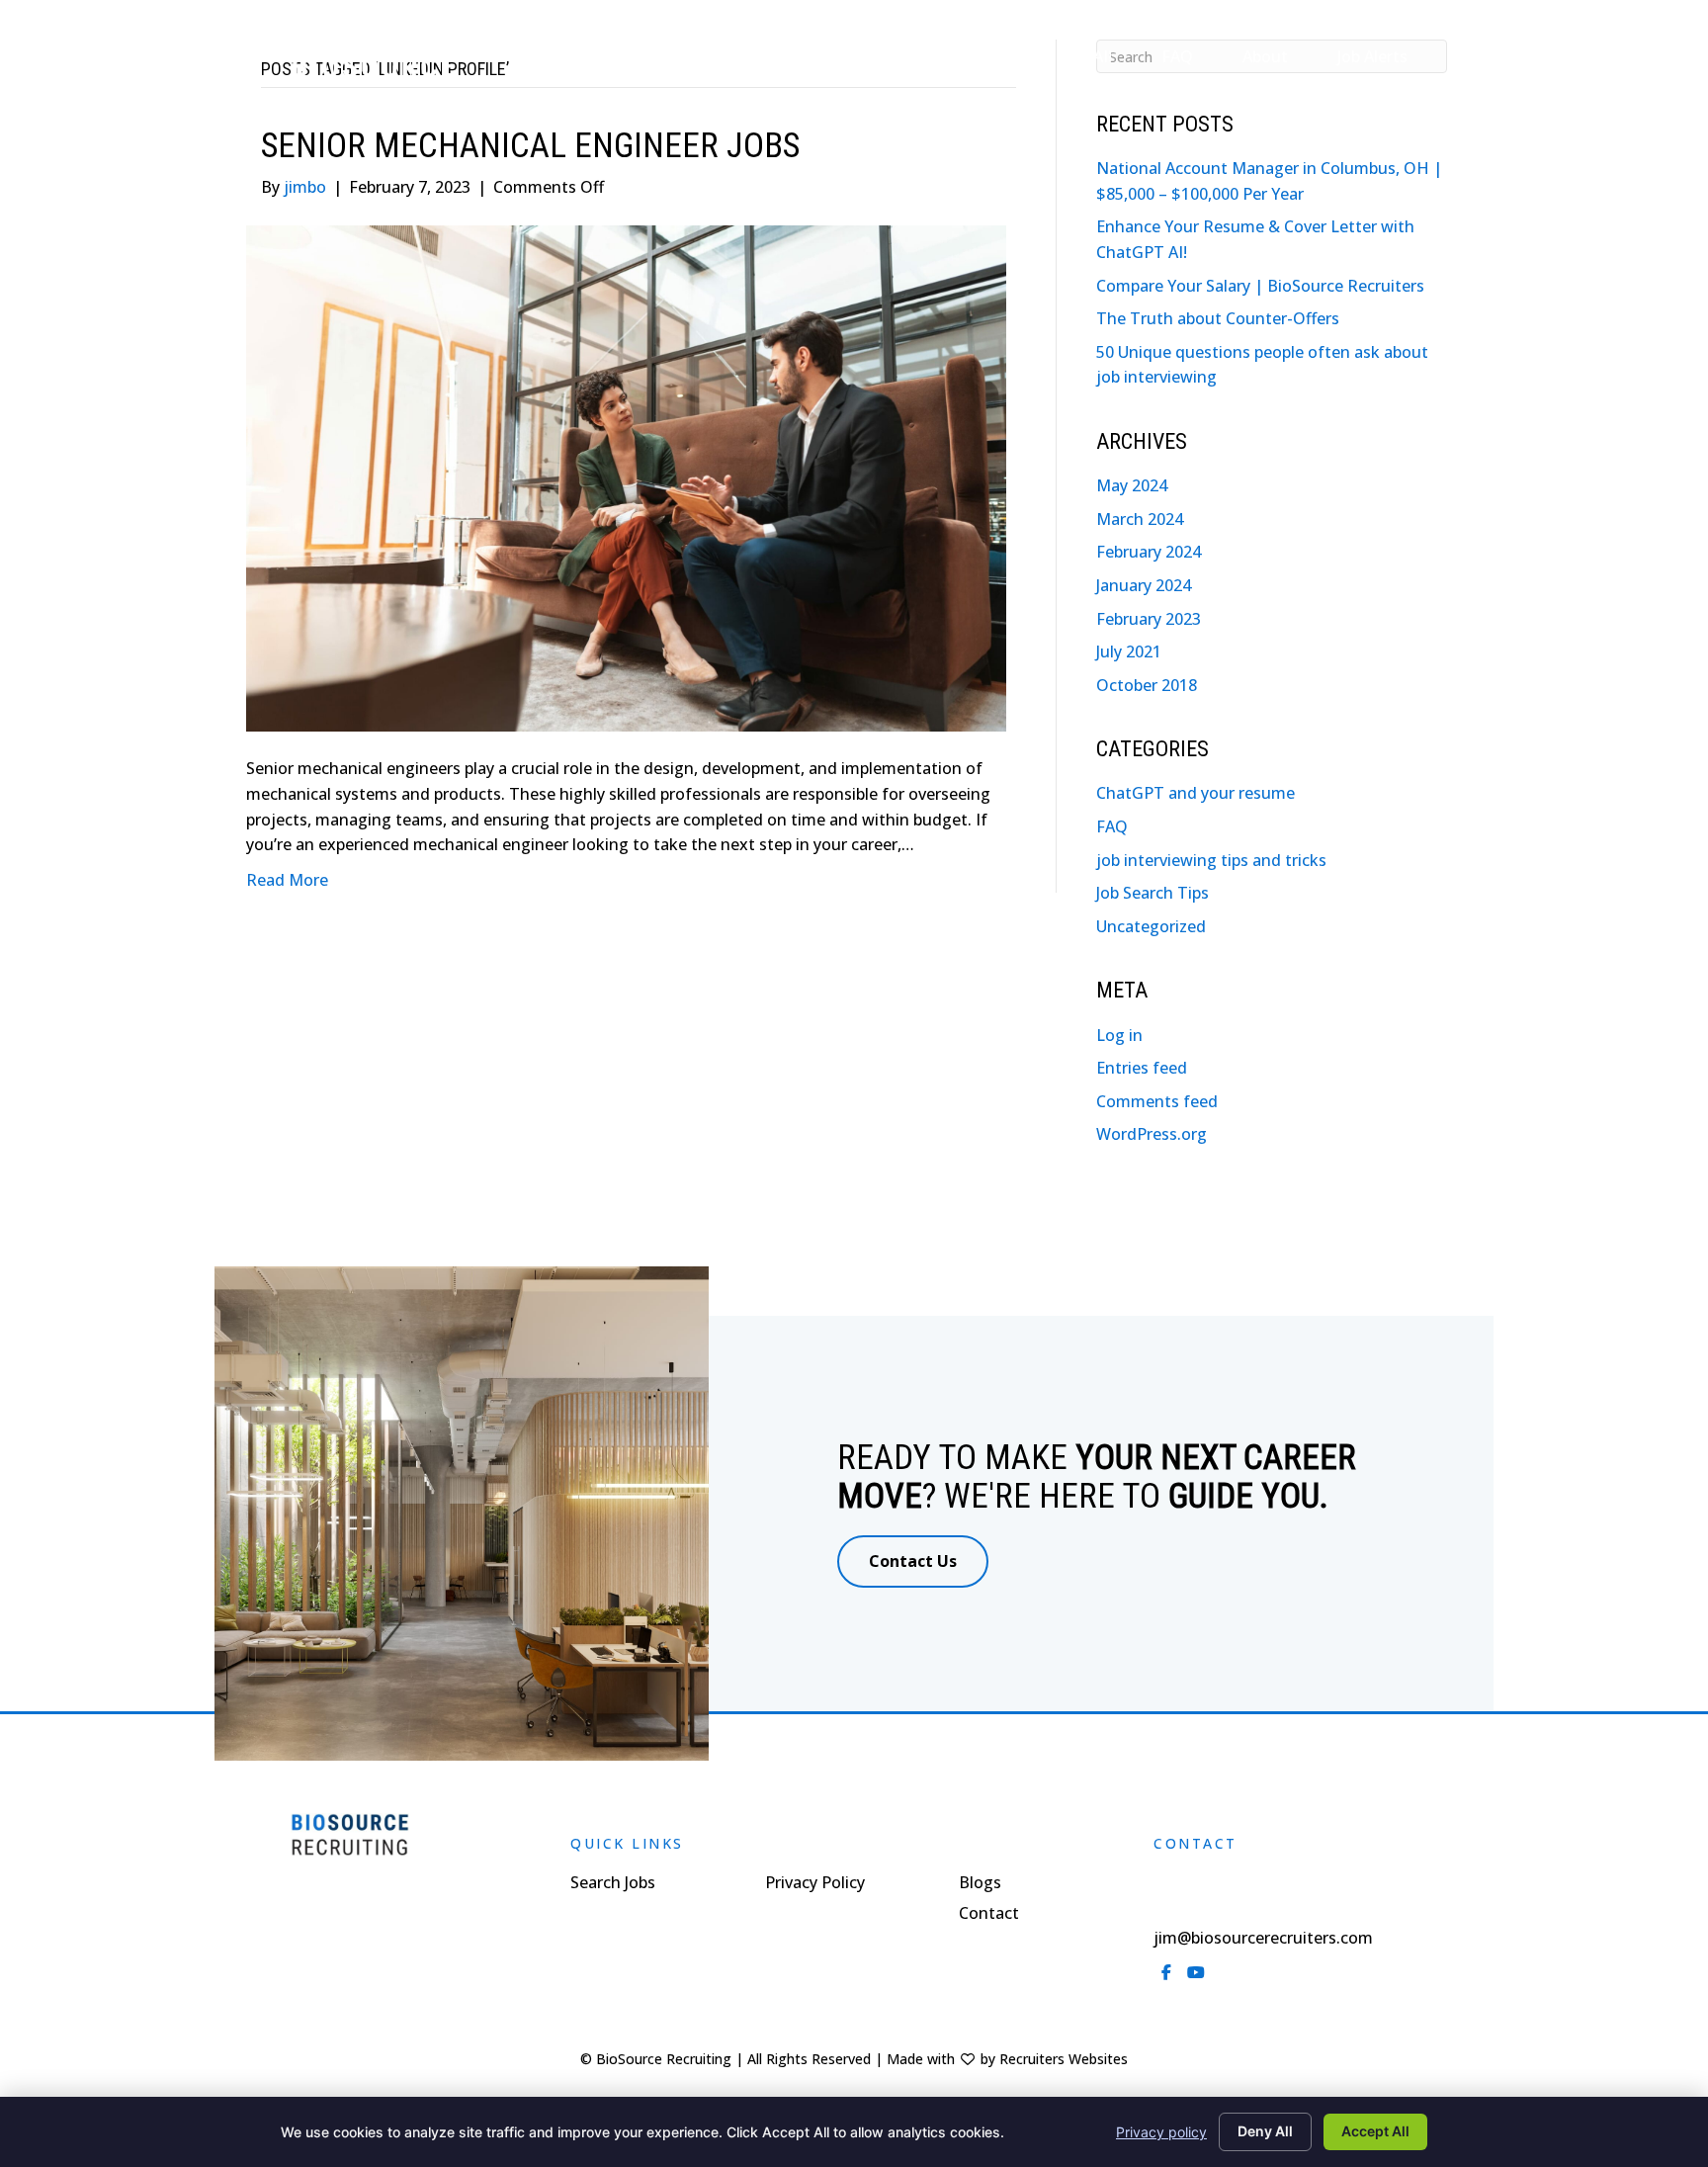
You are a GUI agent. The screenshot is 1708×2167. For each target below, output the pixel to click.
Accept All (1375, 2131)
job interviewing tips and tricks (1211, 860)
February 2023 (1149, 619)
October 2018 (1147, 685)
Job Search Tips (1153, 893)
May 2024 (1132, 485)
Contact (989, 1914)
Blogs (980, 1884)
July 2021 (1129, 651)
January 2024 (1144, 585)
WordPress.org (1152, 1134)
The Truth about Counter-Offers (1218, 318)
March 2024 (1140, 519)
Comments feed (1157, 1101)
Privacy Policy (815, 1884)
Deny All (1265, 2131)
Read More (287, 880)
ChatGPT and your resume (1196, 793)
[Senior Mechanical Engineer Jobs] (626, 477)
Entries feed (1142, 1068)
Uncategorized (1151, 926)
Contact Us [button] (913, 1561)
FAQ (1112, 826)
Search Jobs (613, 1884)
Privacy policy (1161, 2132)
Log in (1119, 1035)
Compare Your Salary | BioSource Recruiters (1260, 286)
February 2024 (1149, 552)
